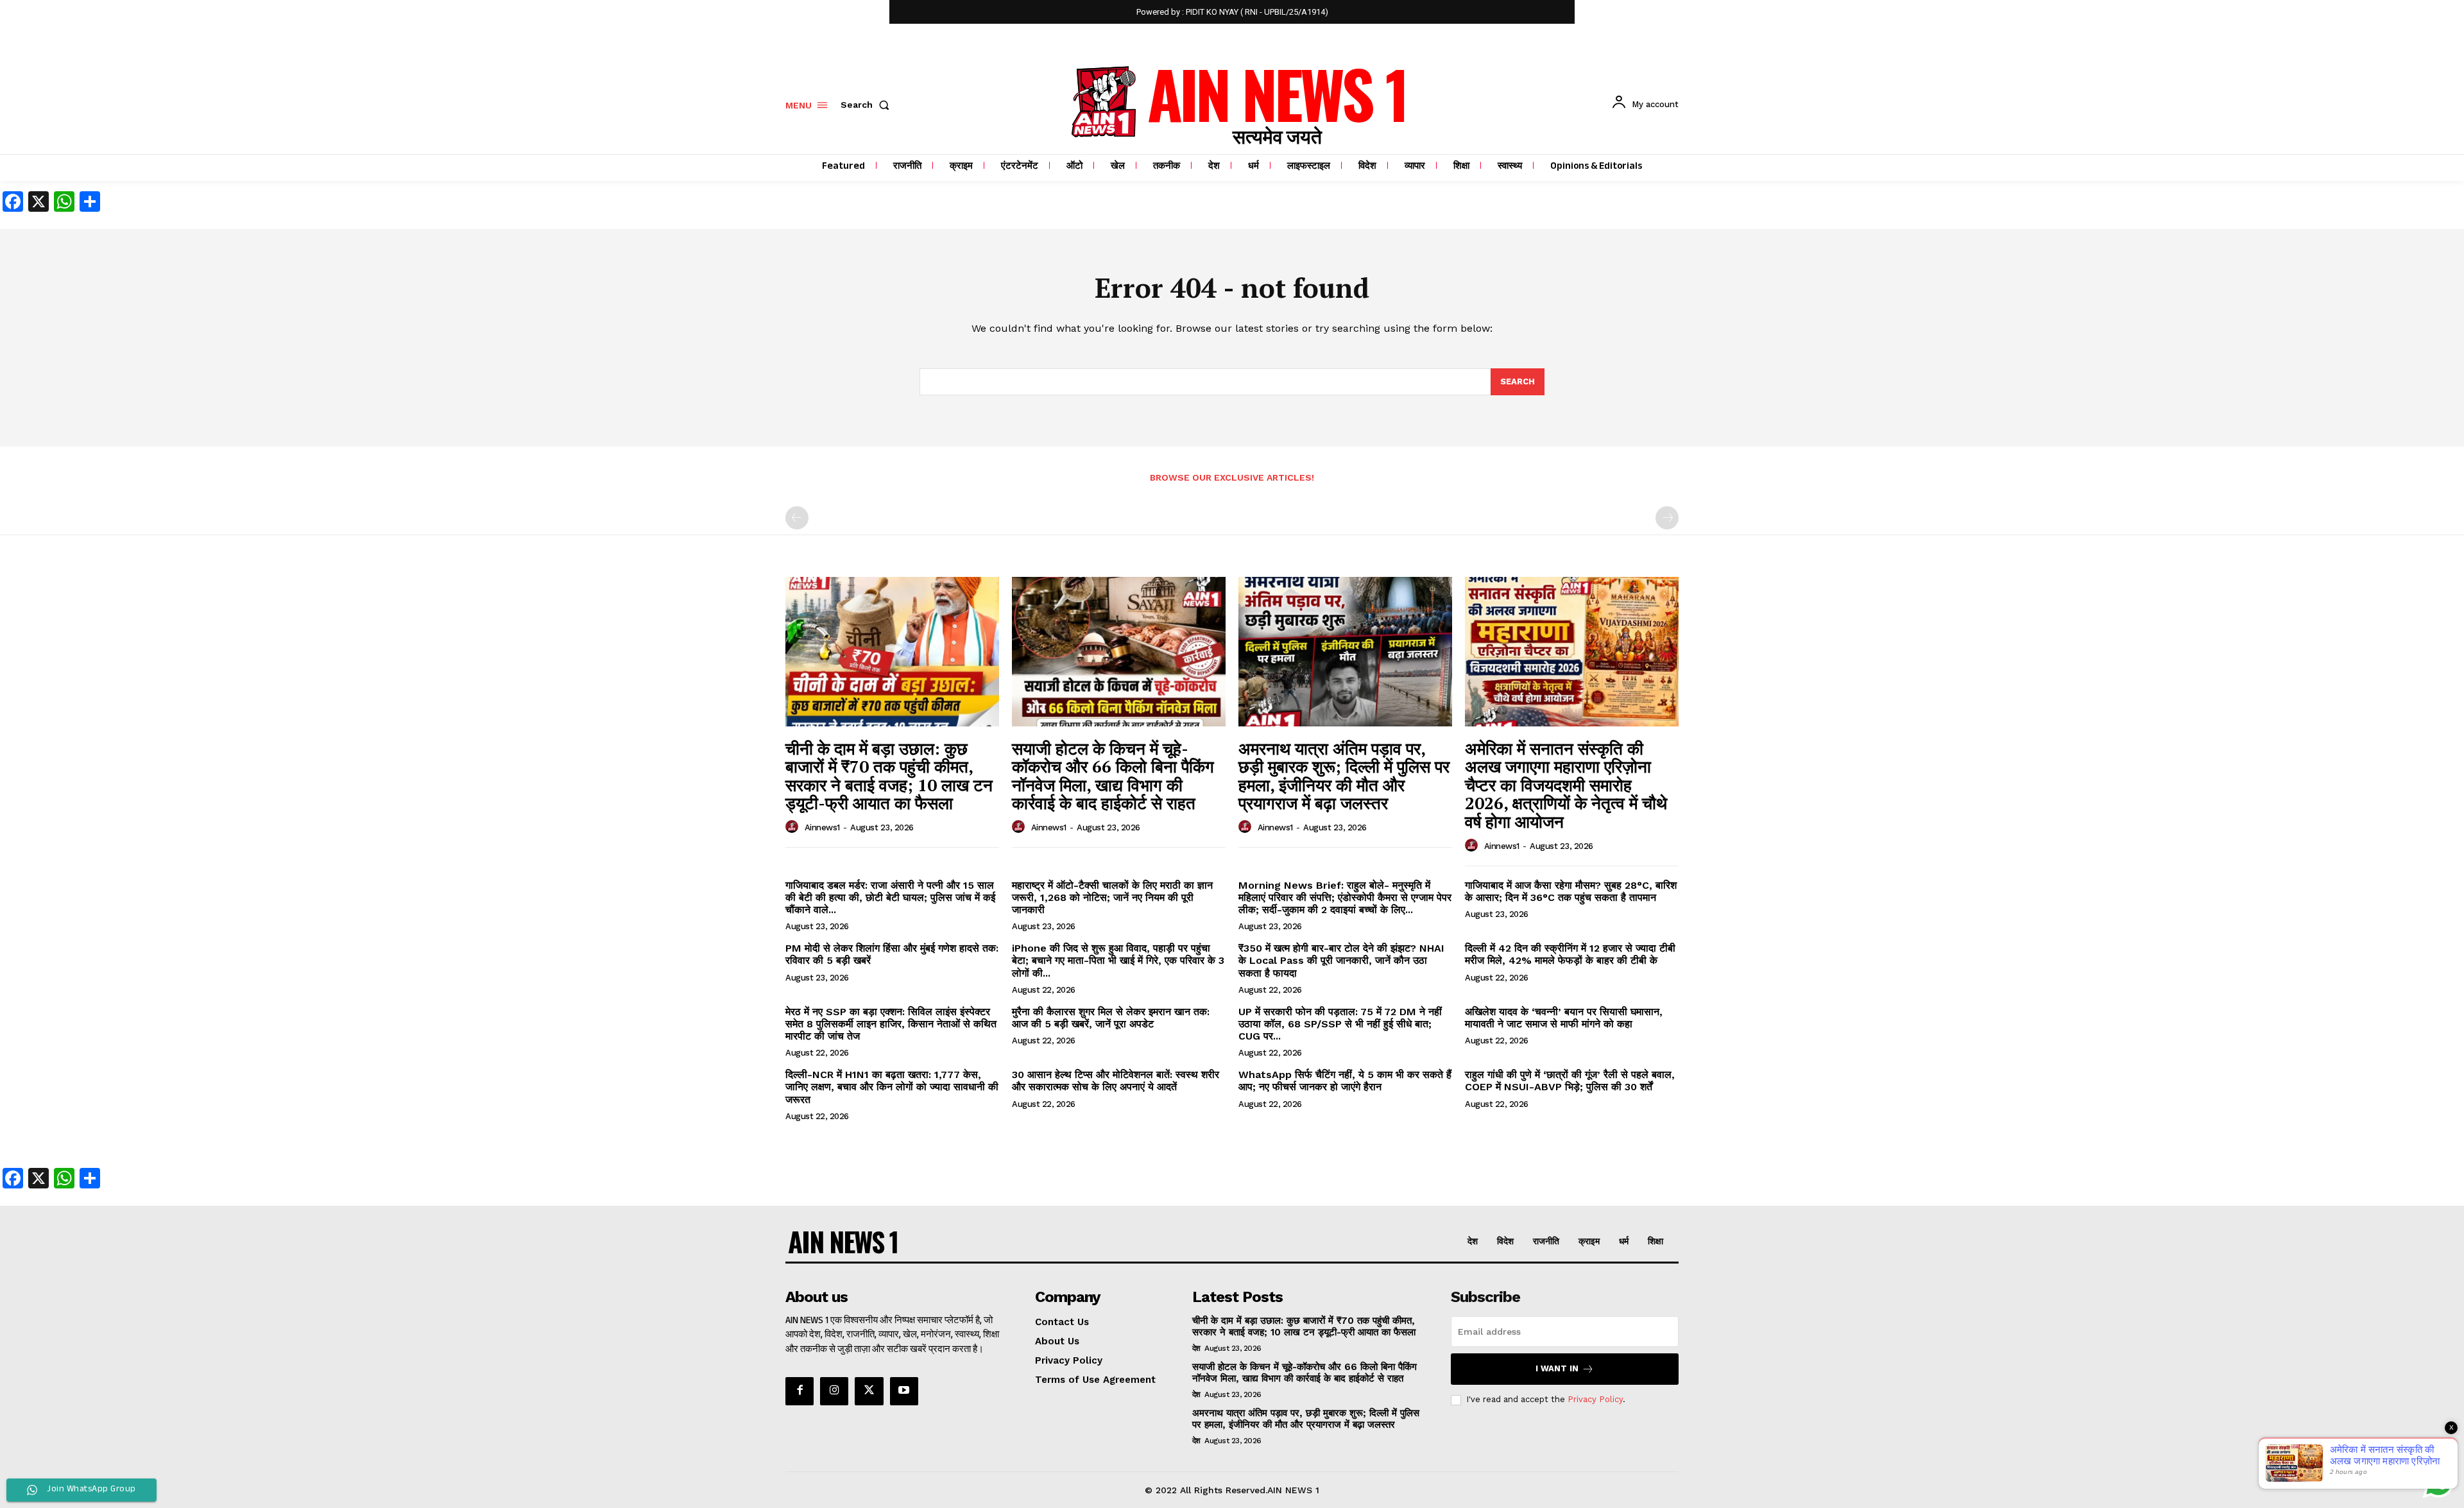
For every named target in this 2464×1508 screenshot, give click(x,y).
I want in (1557, 1368)
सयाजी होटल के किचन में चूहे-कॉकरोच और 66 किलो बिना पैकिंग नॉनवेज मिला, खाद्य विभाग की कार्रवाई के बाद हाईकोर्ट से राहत (1113, 776)
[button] (868, 105)
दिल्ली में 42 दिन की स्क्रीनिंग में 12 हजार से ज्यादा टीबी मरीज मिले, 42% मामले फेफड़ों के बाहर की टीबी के (1570, 954)
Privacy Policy (1595, 1399)
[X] (869, 1391)
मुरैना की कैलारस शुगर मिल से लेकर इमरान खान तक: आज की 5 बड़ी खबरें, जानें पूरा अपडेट (1111, 1018)
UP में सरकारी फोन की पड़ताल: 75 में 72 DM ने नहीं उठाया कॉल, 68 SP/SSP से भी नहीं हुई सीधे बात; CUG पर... (1340, 1024)
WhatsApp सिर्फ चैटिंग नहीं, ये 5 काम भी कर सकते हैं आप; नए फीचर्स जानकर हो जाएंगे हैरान (1345, 1081)
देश (1196, 1348)
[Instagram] (834, 1391)
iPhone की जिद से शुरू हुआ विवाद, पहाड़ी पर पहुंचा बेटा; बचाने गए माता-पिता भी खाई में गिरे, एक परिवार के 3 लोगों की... (1118, 960)
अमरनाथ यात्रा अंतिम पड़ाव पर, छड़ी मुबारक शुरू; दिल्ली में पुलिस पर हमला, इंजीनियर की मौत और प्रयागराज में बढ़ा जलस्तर (1344, 776)
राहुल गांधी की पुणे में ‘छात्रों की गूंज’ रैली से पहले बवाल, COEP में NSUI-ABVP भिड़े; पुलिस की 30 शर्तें (1570, 1081)
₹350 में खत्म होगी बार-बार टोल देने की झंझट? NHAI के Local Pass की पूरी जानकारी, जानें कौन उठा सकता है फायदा (1341, 960)
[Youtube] (904, 1391)
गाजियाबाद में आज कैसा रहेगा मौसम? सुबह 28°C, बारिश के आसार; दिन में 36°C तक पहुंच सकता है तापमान (1571, 891)
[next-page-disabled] (1667, 518)
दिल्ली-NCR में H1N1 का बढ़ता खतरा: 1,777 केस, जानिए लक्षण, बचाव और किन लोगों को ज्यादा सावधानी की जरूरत (892, 1087)
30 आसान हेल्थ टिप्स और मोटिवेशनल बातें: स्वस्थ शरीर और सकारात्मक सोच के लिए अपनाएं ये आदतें (1116, 1081)
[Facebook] (800, 1391)
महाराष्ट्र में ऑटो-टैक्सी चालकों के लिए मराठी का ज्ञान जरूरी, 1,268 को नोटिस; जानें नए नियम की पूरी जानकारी (1112, 897)
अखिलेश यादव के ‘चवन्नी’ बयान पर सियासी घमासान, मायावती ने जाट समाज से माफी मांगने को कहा (1564, 1018)
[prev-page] (797, 518)
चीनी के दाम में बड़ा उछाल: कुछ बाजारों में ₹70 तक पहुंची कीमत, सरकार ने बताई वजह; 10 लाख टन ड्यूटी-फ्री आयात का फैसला (889, 776)
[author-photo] (794, 827)
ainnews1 (822, 827)
